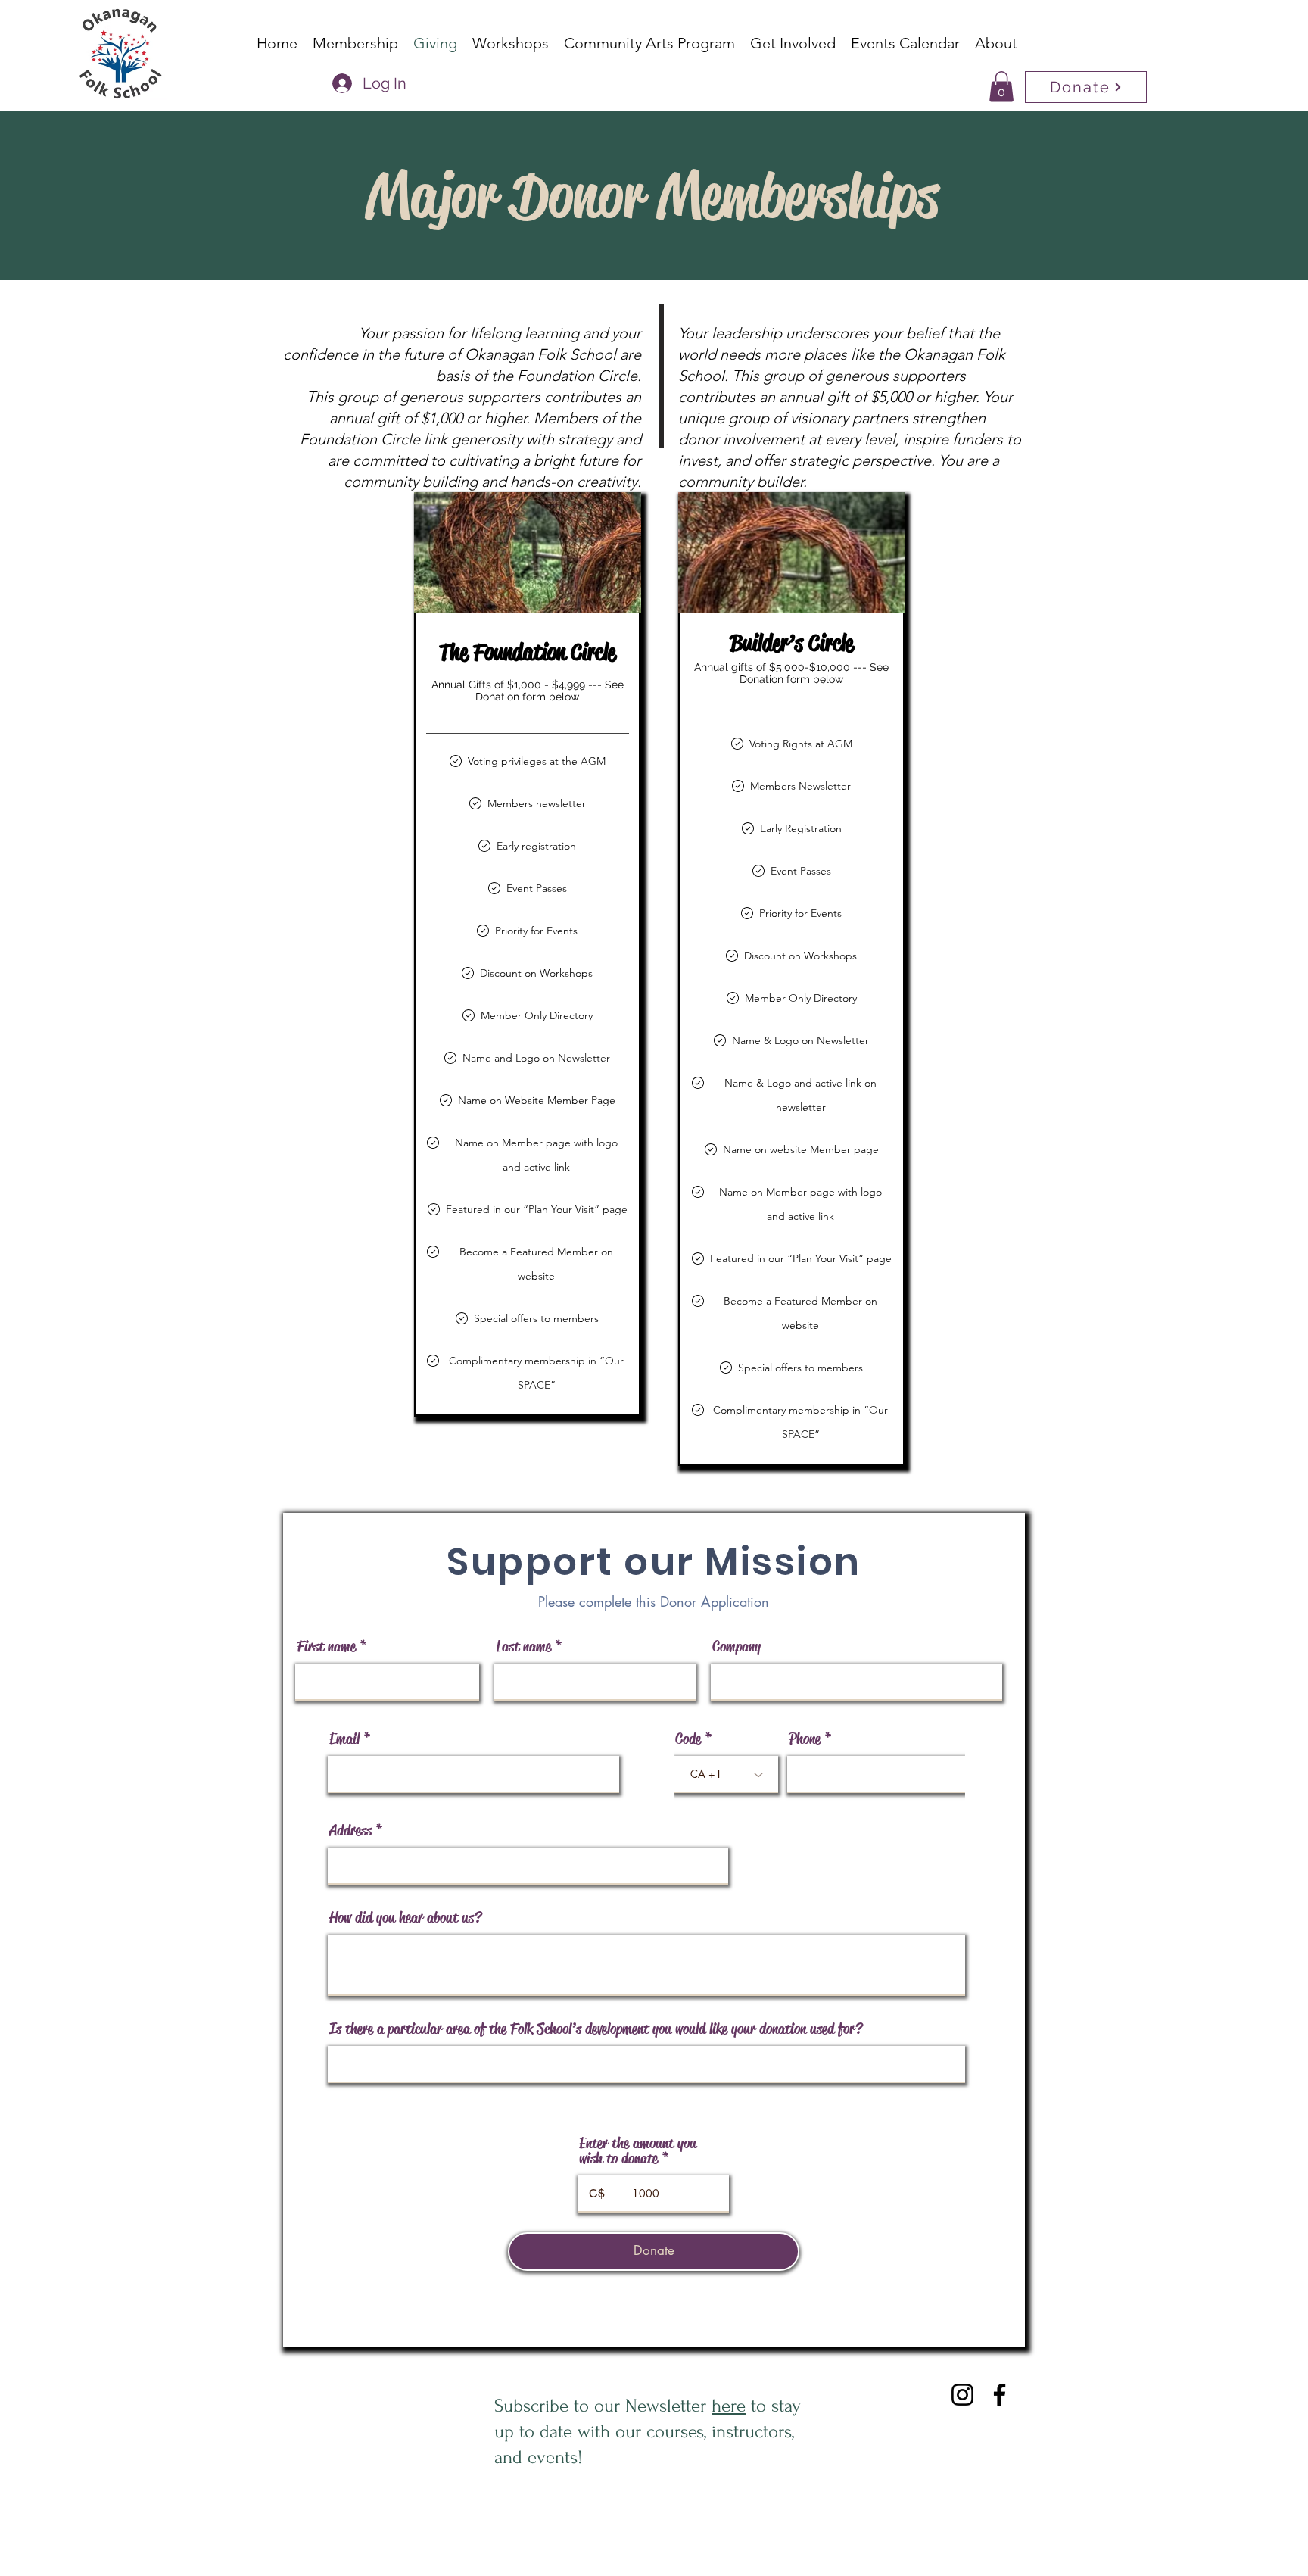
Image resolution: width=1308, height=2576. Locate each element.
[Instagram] (962, 2395)
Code (688, 1739)
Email (344, 1739)
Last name (523, 1647)
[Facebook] (1000, 2395)
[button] (1001, 87)
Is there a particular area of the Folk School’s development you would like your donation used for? (596, 2029)
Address (350, 1831)
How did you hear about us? (405, 1918)
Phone (805, 1739)
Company (737, 1647)
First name (326, 1647)
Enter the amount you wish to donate (638, 2151)
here (729, 2406)
